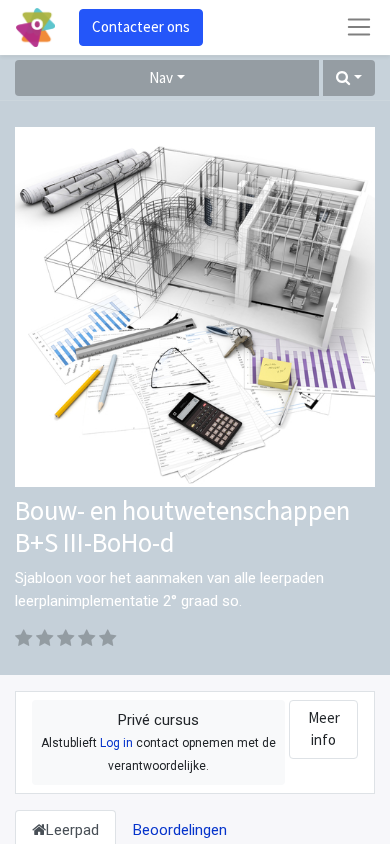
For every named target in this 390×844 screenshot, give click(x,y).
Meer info (324, 729)
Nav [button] (161, 77)
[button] (349, 78)
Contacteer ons (141, 26)
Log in (116, 743)
